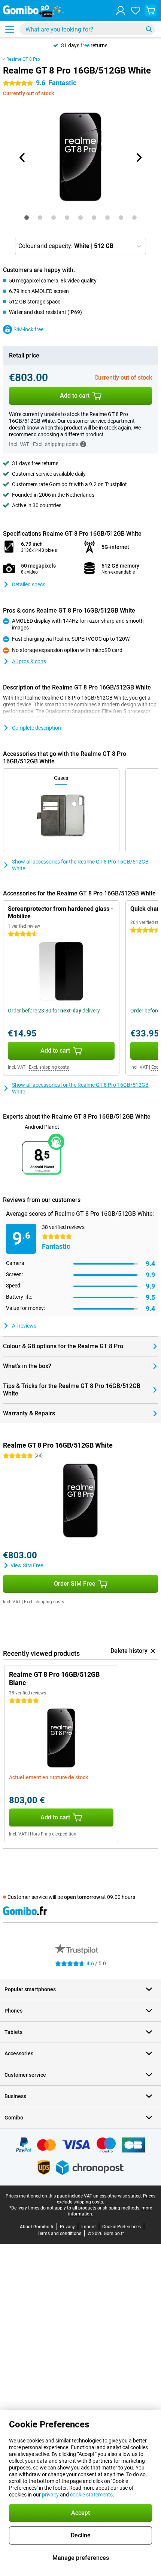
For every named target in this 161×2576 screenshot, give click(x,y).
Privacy (67, 2227)
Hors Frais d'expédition (53, 1834)
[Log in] (121, 11)
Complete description (37, 728)
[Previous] (22, 158)
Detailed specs (29, 584)
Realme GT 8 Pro (23, 59)
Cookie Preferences (121, 2227)
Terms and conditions (59, 2234)
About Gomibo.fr (37, 2227)
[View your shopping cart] (151, 11)
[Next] (139, 158)
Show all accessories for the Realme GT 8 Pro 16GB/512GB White (80, 865)
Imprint (89, 2227)
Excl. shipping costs (49, 1067)
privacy (50, 2495)
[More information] (83, 444)
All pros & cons (29, 661)
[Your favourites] (136, 11)
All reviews (24, 1326)
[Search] (149, 29)
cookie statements (91, 2495)
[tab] (27, 218)
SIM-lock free (28, 329)
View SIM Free (27, 1565)
